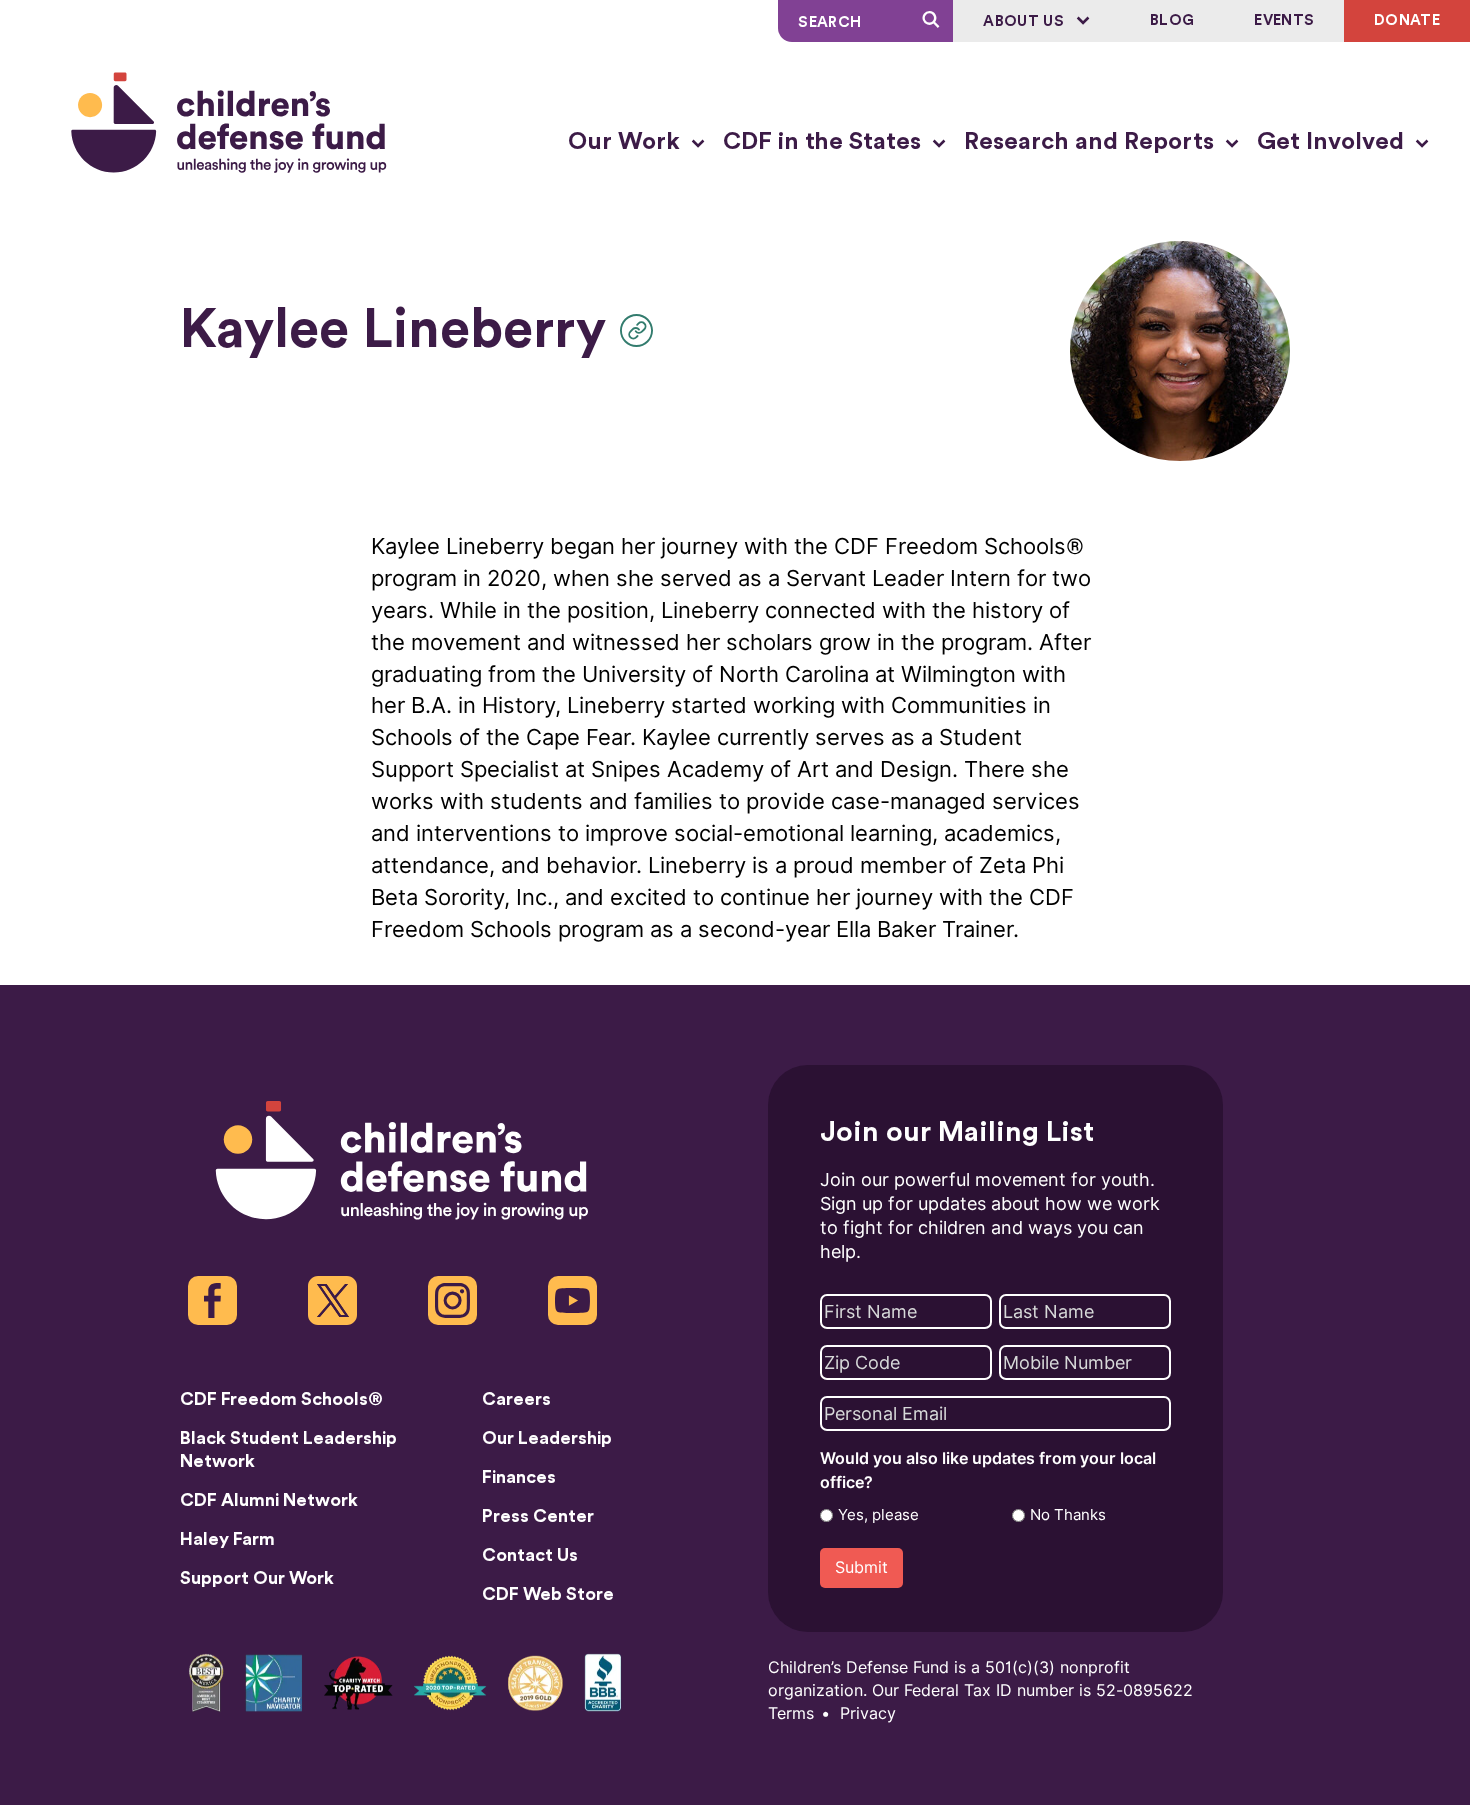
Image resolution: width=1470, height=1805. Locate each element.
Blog (1172, 20)
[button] (641, 330)
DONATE (1407, 20)
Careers (516, 1399)
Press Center (538, 1516)
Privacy (868, 1713)
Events (1284, 20)
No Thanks (1068, 1515)
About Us (1025, 21)
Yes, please (878, 1515)
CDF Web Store (548, 1594)
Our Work (627, 142)
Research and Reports (1092, 142)
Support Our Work (257, 1578)
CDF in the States (825, 142)
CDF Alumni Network (269, 1500)
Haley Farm (227, 1539)
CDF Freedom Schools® (281, 1399)
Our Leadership (547, 1438)
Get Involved (1333, 142)
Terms (791, 1713)
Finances (519, 1477)
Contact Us (530, 1555)
